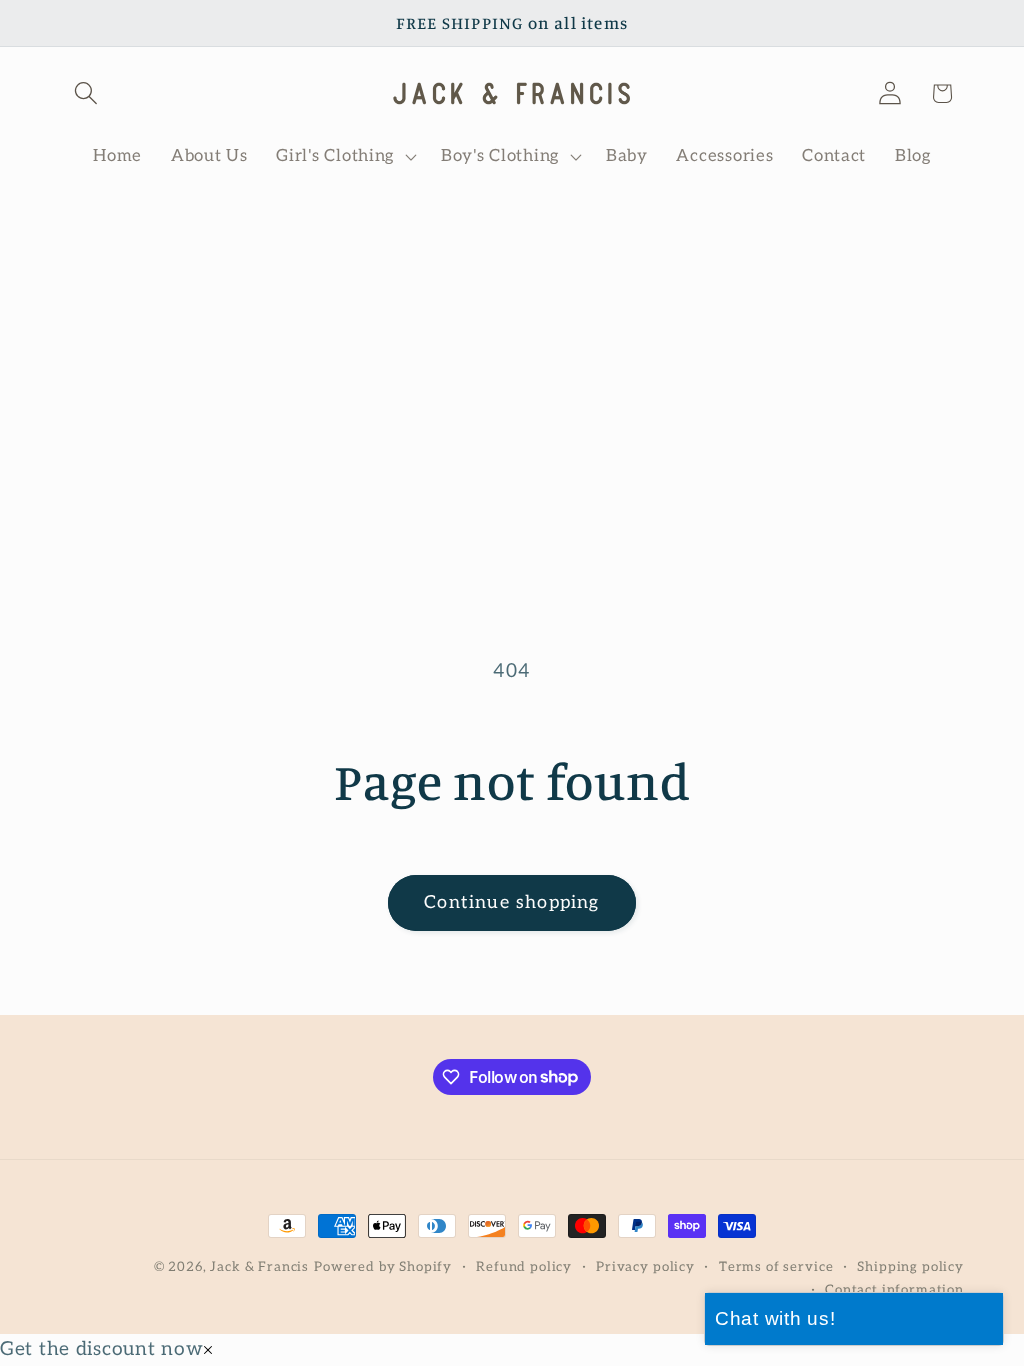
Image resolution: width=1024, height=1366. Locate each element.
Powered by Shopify (383, 1267)
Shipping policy (910, 1267)
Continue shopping (511, 902)
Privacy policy (645, 1267)
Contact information (894, 1290)
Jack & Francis (259, 1267)
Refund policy (524, 1267)
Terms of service (776, 1267)
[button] (86, 93)
